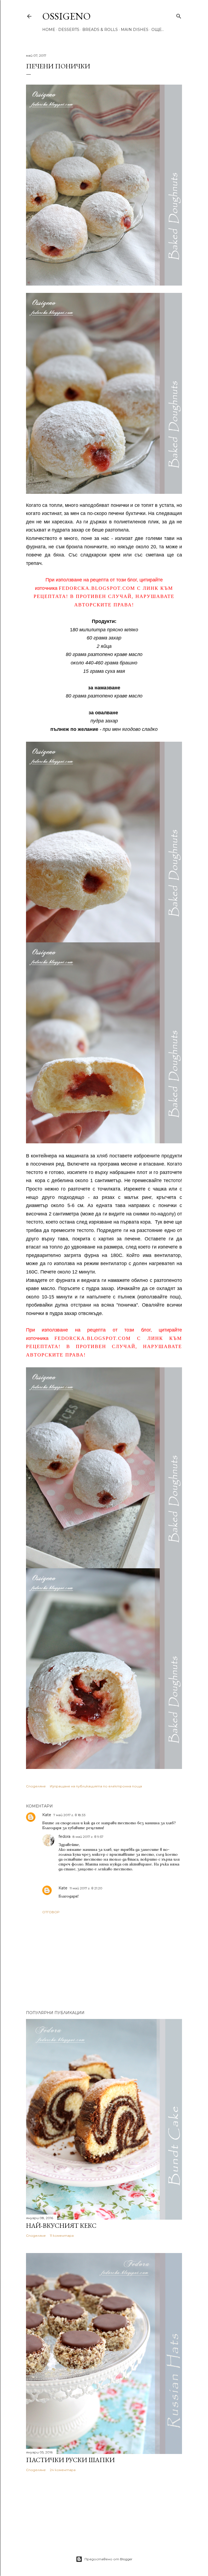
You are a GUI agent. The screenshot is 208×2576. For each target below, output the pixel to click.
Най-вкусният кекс (61, 2225)
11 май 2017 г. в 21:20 (86, 1888)
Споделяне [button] (36, 1786)
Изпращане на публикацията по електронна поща (96, 1786)
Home (49, 30)
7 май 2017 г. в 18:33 (69, 1815)
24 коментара (63, 2470)
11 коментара (62, 2236)
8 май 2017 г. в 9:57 (88, 1837)
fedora (64, 1836)
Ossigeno (66, 16)
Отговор (51, 1912)
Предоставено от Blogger (108, 2559)
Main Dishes (135, 30)
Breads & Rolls (100, 30)
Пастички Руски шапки (70, 2460)
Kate (47, 1815)
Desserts (69, 30)
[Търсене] (179, 15)
